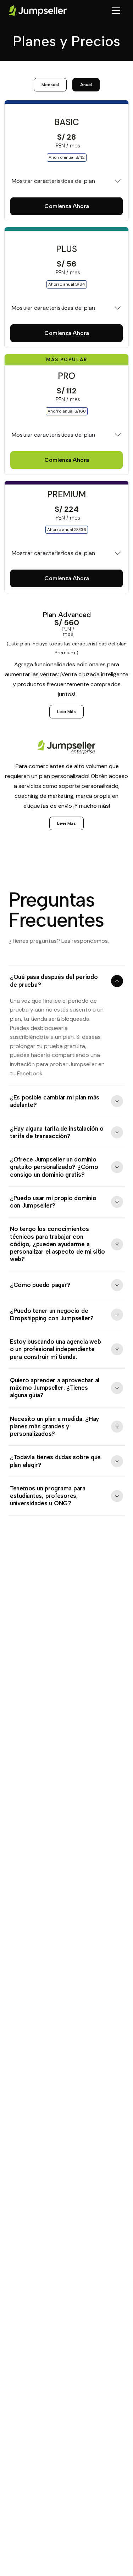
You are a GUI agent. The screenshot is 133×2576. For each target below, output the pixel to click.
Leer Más (66, 712)
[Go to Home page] (38, 11)
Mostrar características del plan (53, 181)
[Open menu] (116, 11)
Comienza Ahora (67, 206)
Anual (86, 85)
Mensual (50, 85)
